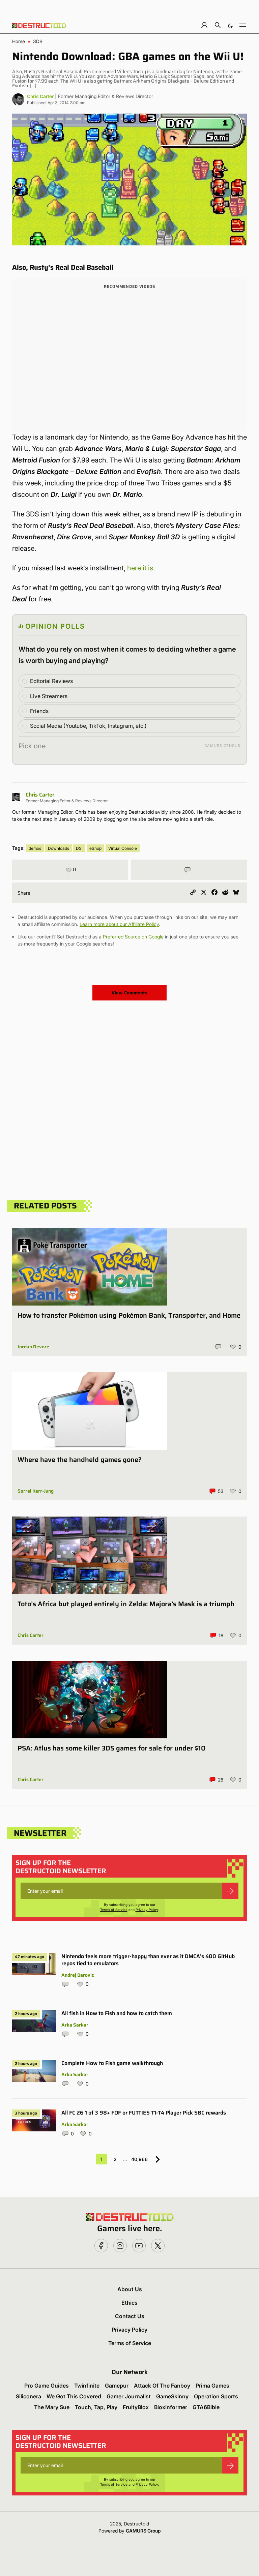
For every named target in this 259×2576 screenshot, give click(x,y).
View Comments (129, 993)
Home (19, 41)
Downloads (59, 848)
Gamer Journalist (129, 2396)
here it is (140, 568)
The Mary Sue (52, 2407)
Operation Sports (216, 2396)
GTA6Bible (206, 2407)
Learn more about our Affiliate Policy (119, 924)
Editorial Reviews (51, 681)
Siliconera (28, 2396)
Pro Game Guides (47, 2386)
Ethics (129, 2303)
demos (35, 848)
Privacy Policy (147, 1910)
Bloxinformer (171, 2407)
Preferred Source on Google (133, 937)
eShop (95, 848)
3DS (38, 41)
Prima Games (212, 2386)
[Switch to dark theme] (230, 25)
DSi (79, 848)
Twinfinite (87, 2386)
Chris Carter (40, 96)
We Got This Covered (74, 2396)
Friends (39, 711)
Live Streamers (49, 696)
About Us (130, 2289)
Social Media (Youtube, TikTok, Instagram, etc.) (88, 726)
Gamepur (117, 2386)
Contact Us (130, 2316)
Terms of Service (114, 1910)
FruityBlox (136, 2407)
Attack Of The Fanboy (162, 2386)
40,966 (139, 2159)
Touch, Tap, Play (96, 2407)
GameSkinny (172, 2396)
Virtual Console (123, 848)
